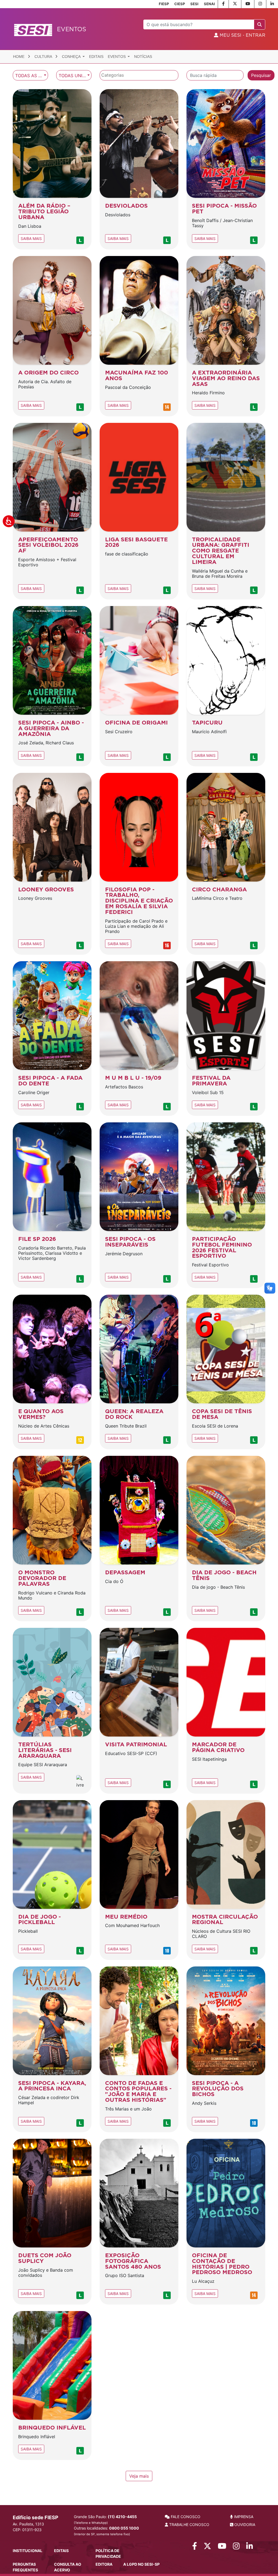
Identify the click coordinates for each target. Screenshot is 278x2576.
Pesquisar (261, 75)
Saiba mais (31, 238)
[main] (139, 1276)
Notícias (143, 57)
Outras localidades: (106, 2531)
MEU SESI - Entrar (242, 35)
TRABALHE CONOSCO (189, 2525)
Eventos (117, 57)
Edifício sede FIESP (36, 2517)
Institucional (28, 2551)
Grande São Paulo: (105, 2519)
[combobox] (30, 75)
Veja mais (139, 2476)
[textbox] (140, 75)
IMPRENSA (243, 2517)
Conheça (72, 57)
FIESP (164, 4)
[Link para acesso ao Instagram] (236, 2547)
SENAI (209, 4)
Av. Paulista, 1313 (28, 2524)
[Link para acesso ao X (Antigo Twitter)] (207, 2547)
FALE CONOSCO (185, 2517)
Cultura (44, 57)
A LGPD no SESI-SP (141, 2564)
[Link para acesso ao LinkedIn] (250, 2547)
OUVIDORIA (244, 2525)
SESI (194, 4)
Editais (96, 57)
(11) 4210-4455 (122, 2517)
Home (19, 57)
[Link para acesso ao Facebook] (195, 2547)
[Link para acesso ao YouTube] (222, 2547)
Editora (104, 2564)
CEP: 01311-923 (27, 2530)
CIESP (180, 4)
